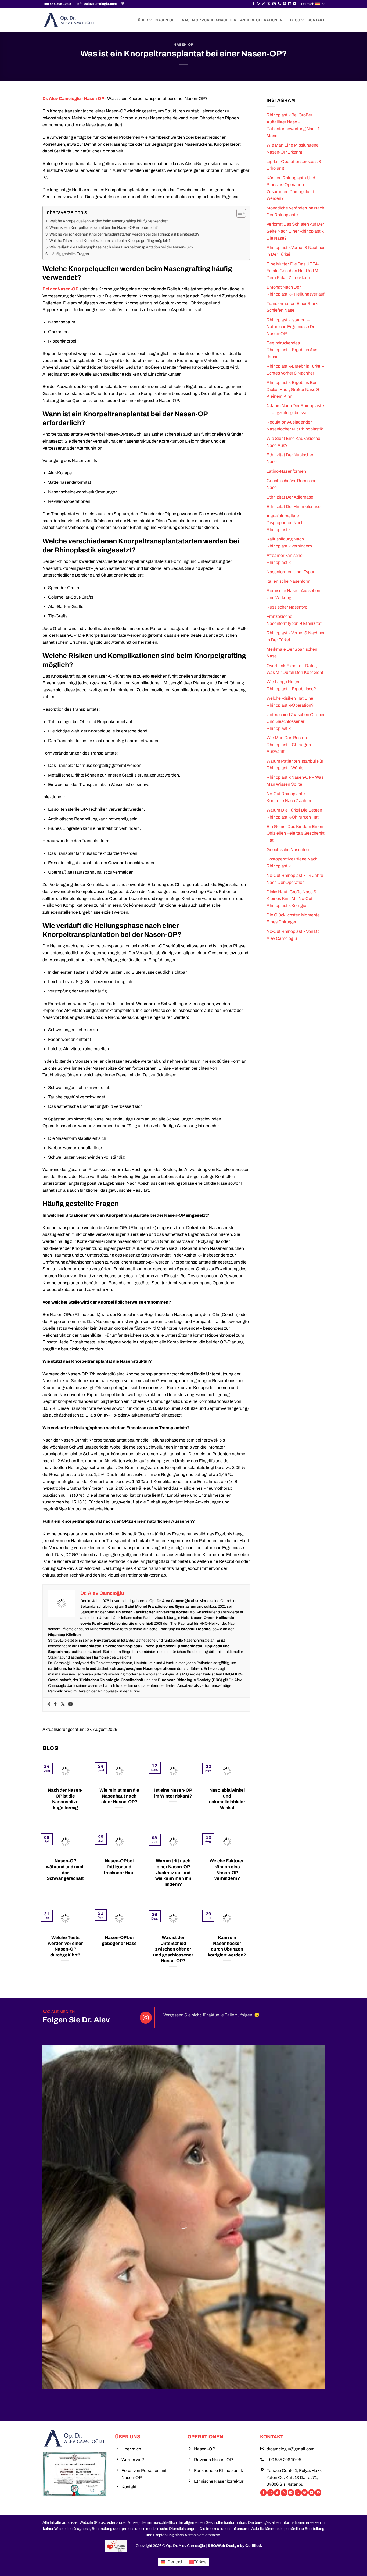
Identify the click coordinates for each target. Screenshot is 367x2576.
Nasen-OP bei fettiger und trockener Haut (119, 1867)
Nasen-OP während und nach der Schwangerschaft (65, 1869)
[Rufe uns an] (279, 4)
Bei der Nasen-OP (60, 289)
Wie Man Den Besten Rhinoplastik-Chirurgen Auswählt (289, 745)
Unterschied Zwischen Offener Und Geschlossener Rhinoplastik (296, 721)
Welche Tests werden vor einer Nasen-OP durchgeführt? (65, 1946)
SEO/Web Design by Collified (234, 2546)
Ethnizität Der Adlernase (290, 497)
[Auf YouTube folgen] (295, 4)
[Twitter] (63, 1704)
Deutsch (308, 4)
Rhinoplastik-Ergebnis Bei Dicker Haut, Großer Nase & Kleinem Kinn (293, 389)
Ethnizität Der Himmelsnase (294, 506)
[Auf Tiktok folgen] (264, 4)
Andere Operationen (262, 20)
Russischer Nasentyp (287, 607)
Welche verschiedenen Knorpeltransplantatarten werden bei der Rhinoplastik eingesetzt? (124, 234)
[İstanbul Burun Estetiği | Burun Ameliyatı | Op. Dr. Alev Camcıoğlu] (123, 4)
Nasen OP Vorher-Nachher (209, 20)
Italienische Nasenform (289, 581)
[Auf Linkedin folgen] (290, 4)
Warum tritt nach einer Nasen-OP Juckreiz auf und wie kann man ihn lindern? (173, 1872)
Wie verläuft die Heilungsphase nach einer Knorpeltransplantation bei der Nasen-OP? (121, 247)
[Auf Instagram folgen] (259, 4)
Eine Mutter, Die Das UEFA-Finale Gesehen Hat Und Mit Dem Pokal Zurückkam (294, 271)
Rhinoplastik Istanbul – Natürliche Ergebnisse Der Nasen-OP (292, 327)
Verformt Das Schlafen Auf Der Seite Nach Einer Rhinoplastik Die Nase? (295, 231)
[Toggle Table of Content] (238, 213)
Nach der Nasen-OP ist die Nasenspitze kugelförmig (65, 1799)
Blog (295, 20)
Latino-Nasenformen (286, 471)
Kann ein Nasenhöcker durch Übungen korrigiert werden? (227, 1946)
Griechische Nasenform (289, 850)
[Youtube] (70, 1704)
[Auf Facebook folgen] (254, 4)
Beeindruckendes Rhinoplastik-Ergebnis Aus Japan (292, 350)
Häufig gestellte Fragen (69, 254)
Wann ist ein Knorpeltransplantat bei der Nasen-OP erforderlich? (104, 227)
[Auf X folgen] (269, 4)
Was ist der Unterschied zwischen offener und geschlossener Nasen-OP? (173, 1949)
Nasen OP (165, 20)
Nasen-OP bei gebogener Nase (119, 1940)
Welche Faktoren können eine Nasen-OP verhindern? (227, 1869)
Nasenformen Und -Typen (291, 572)
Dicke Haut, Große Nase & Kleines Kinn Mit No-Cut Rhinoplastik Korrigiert (292, 899)
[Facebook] (55, 1704)
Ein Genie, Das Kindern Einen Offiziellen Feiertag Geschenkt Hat (296, 833)
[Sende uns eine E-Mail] (274, 4)
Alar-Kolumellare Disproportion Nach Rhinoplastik (285, 523)
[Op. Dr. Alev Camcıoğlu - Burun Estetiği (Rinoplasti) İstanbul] (69, 20)
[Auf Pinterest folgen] (285, 4)
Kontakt (316, 20)
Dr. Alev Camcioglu (62, 99)
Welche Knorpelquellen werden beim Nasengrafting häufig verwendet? (109, 221)
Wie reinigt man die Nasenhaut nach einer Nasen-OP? (119, 1796)
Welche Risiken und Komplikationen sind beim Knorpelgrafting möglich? (110, 241)
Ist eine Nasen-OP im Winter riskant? (173, 1793)
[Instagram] (48, 1704)
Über (143, 20)
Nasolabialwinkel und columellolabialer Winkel (227, 1799)
